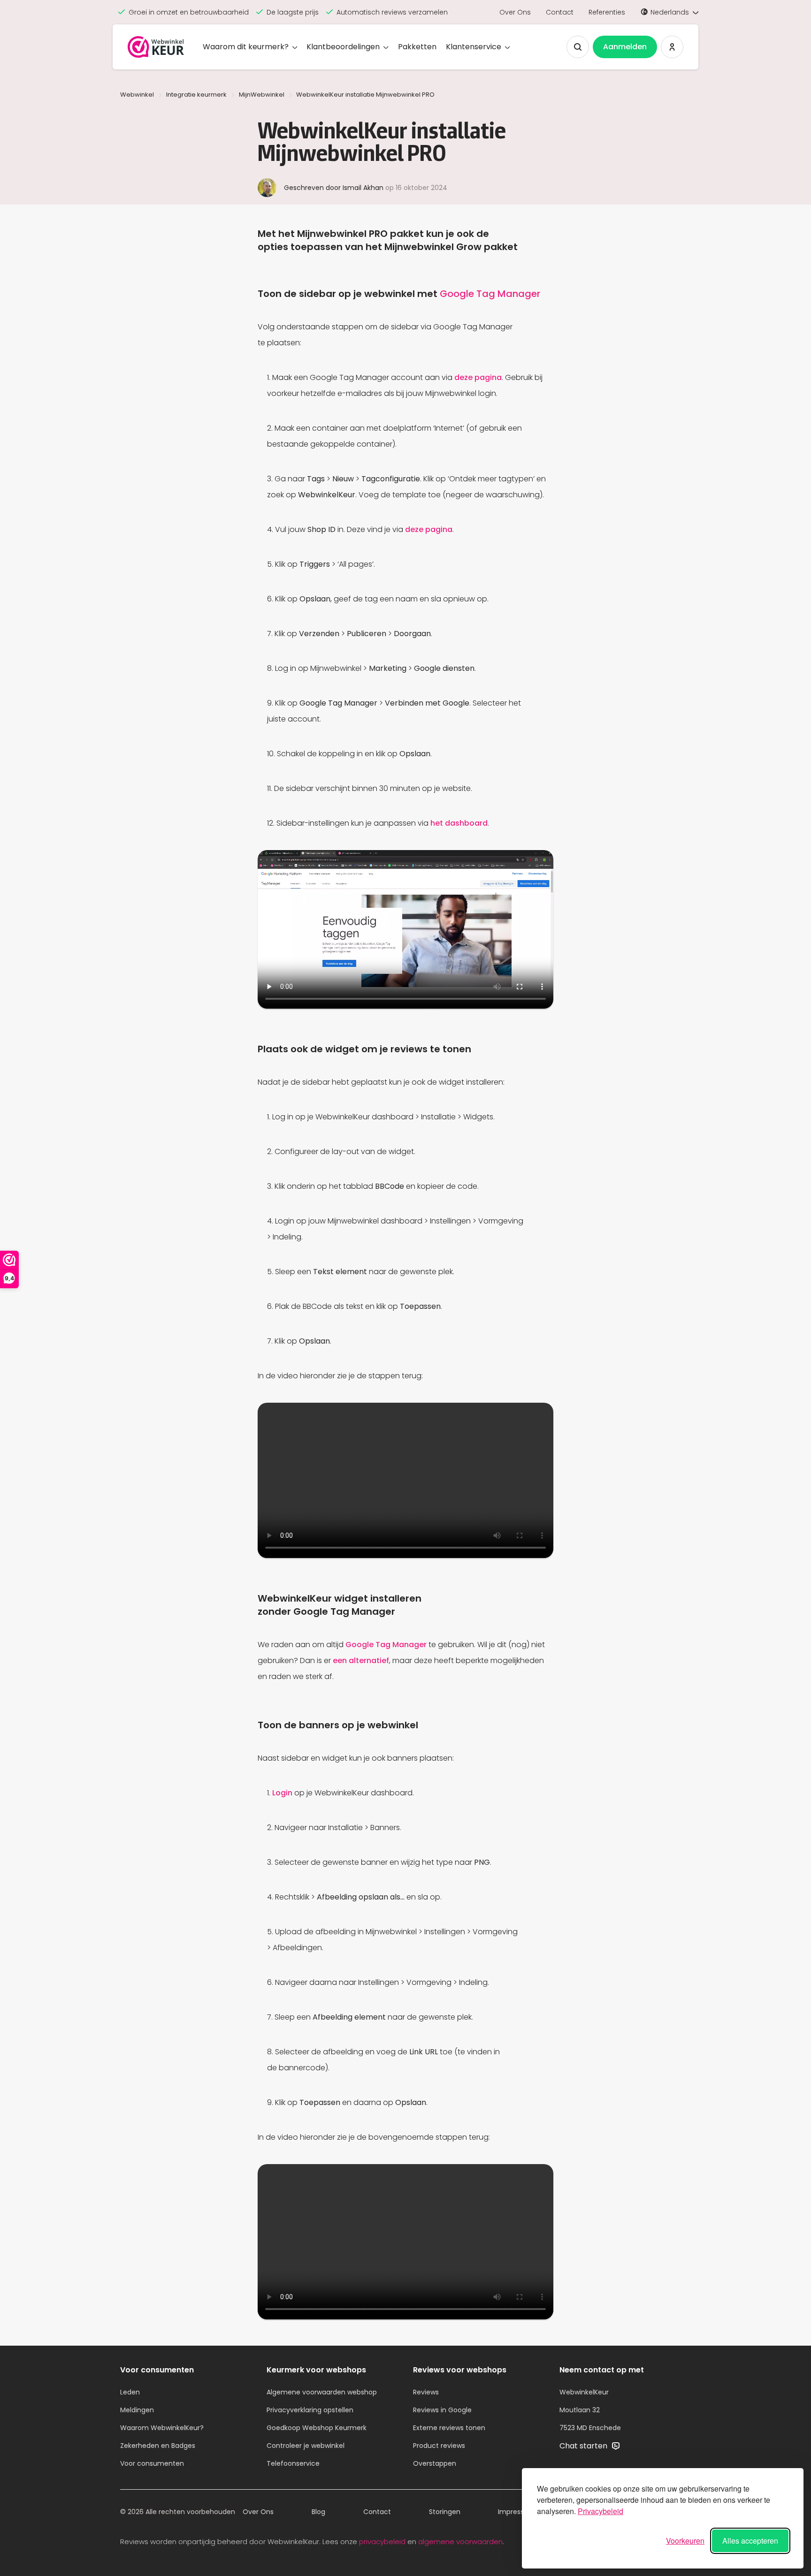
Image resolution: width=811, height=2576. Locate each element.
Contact (560, 12)
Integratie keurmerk (196, 95)
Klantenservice (474, 47)
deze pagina (478, 377)
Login (282, 1793)
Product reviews (439, 2446)
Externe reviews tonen (449, 2428)
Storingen (445, 2512)
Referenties (607, 12)
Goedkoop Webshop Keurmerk (317, 2428)
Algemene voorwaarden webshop (322, 2392)
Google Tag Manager (490, 294)
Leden (130, 2392)
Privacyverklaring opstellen (310, 2410)
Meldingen (137, 2410)
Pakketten (417, 47)
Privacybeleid (601, 2511)
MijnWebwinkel (262, 95)
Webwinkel (137, 95)
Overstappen (435, 2463)
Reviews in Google (442, 2410)
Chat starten (584, 2446)
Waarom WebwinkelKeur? (162, 2428)
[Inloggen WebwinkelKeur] (672, 47)
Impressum (516, 2512)
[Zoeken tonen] (578, 47)
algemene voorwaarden (460, 2542)
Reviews (426, 2392)
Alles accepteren (750, 2541)
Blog (318, 2512)
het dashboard (459, 823)
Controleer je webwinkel (306, 2446)
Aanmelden (625, 47)
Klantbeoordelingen (343, 47)
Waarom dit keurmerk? (246, 47)
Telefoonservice (293, 2463)
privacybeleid (382, 2542)
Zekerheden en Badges (158, 2446)
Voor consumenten (152, 2463)
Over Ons (515, 12)
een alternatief (361, 1660)
